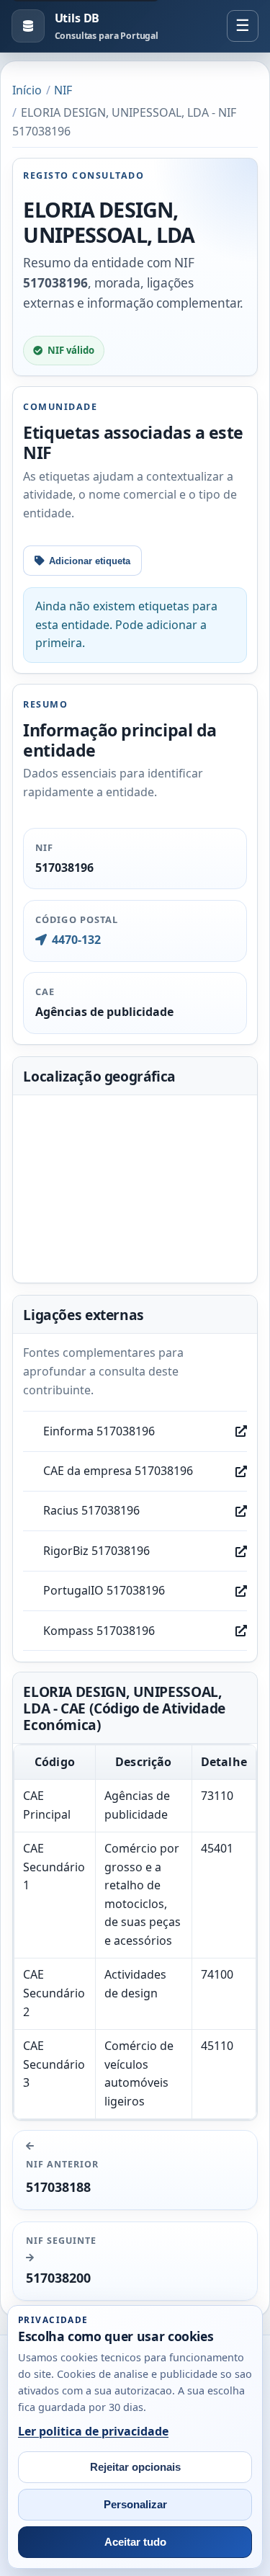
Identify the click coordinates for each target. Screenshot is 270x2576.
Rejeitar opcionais (135, 2467)
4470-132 (76, 940)
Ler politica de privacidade (93, 2431)
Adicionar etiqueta (90, 561)
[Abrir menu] (243, 26)
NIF (63, 90)
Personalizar (135, 2505)
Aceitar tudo (135, 2542)
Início (27, 90)
